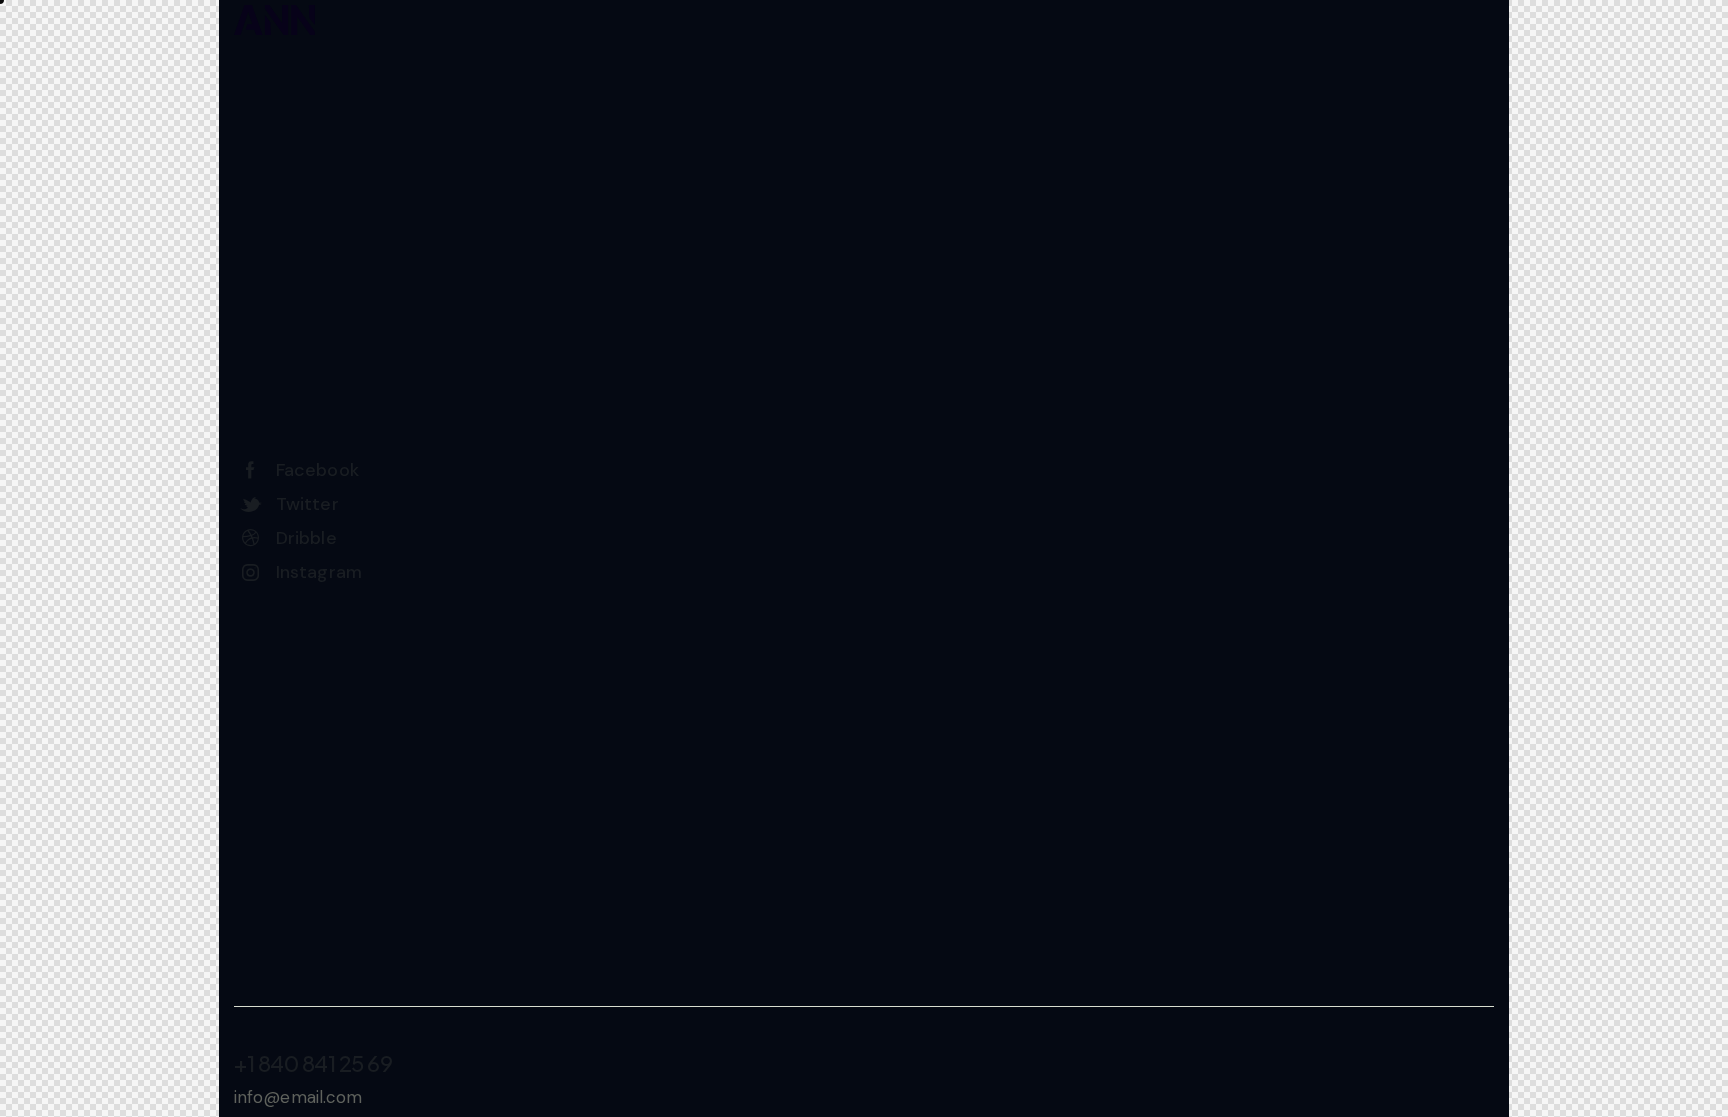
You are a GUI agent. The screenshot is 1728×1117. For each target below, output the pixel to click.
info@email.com (298, 1097)
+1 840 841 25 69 (313, 1063)
